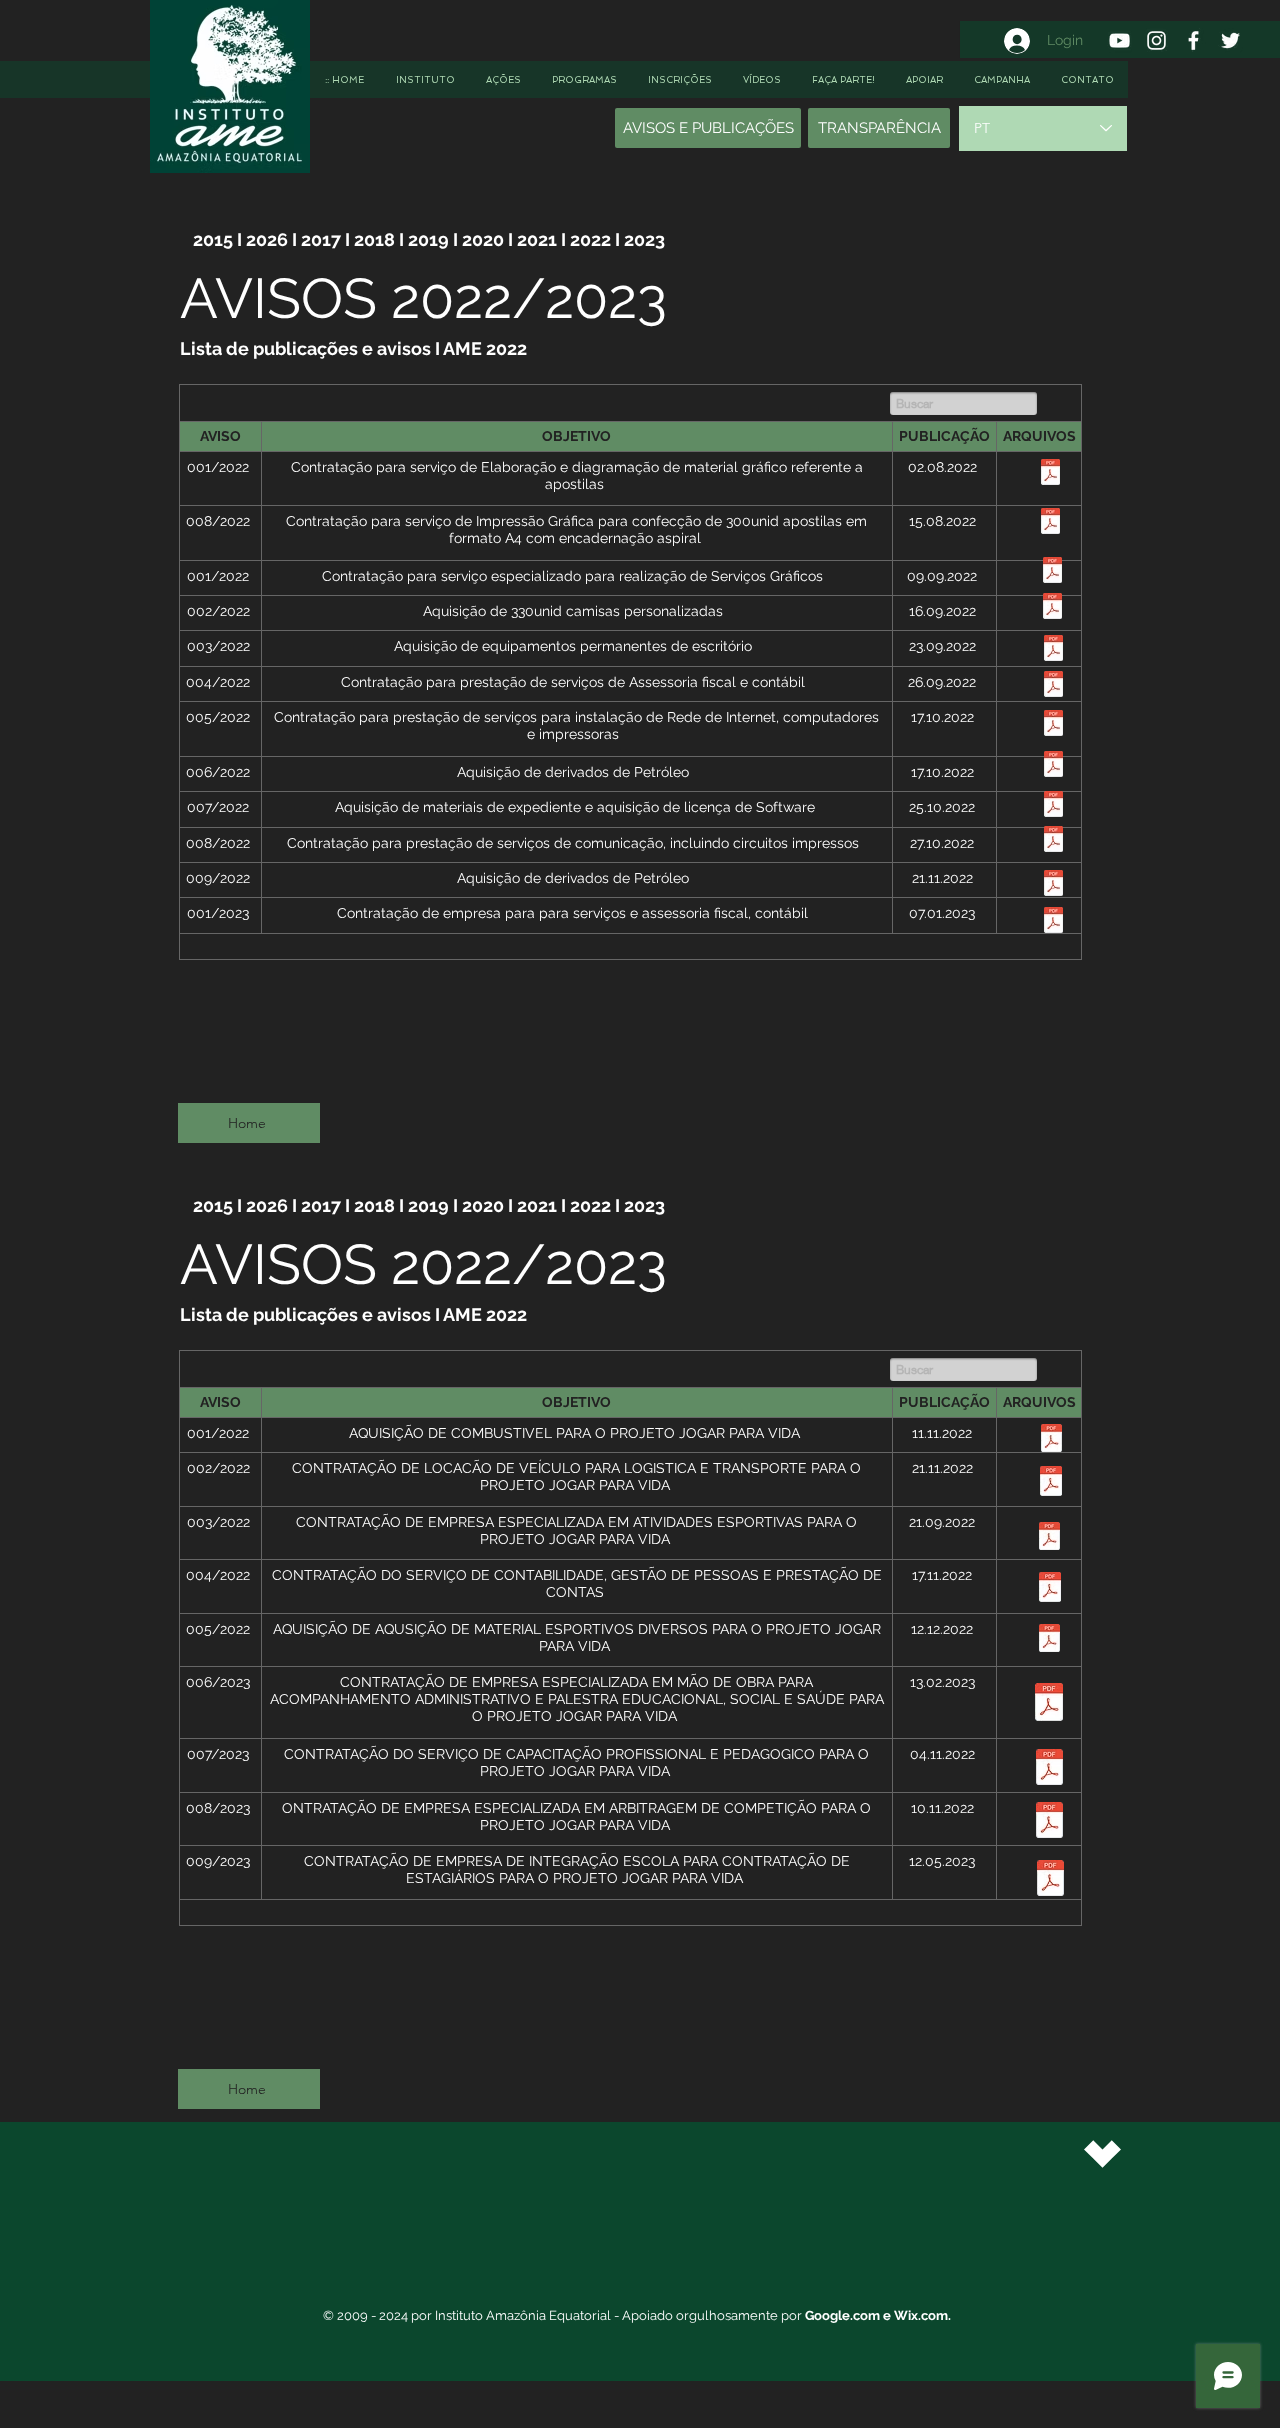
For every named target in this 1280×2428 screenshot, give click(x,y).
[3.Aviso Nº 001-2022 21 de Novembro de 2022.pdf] (1049, 1538)
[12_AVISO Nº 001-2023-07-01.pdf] (1053, 922)
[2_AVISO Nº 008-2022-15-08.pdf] (1050, 524)
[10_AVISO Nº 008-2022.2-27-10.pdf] (1053, 841)
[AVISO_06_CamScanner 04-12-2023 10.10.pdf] (1049, 1705)
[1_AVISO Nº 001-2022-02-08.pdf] (1050, 474)
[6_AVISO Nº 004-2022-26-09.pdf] (1053, 686)
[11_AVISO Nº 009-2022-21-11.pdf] (1053, 885)
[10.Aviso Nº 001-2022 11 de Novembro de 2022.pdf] (1051, 1440)
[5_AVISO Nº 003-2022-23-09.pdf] (1053, 650)
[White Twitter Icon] (1230, 40)
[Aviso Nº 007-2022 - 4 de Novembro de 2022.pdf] (1049, 1769)
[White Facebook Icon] (1193, 40)
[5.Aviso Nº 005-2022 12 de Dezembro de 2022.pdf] (1049, 1640)
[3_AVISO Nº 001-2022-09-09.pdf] (1052, 572)
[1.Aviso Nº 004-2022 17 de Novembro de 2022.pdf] (1050, 1589)
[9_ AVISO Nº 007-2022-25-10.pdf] (1053, 806)
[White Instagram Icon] (1156, 40)
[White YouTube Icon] (1119, 40)
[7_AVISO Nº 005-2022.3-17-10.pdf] (1053, 725)
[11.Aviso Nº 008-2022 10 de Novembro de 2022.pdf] (1049, 1822)
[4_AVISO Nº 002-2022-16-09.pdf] (1052, 608)
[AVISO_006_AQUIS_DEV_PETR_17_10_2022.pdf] (1053, 766)
